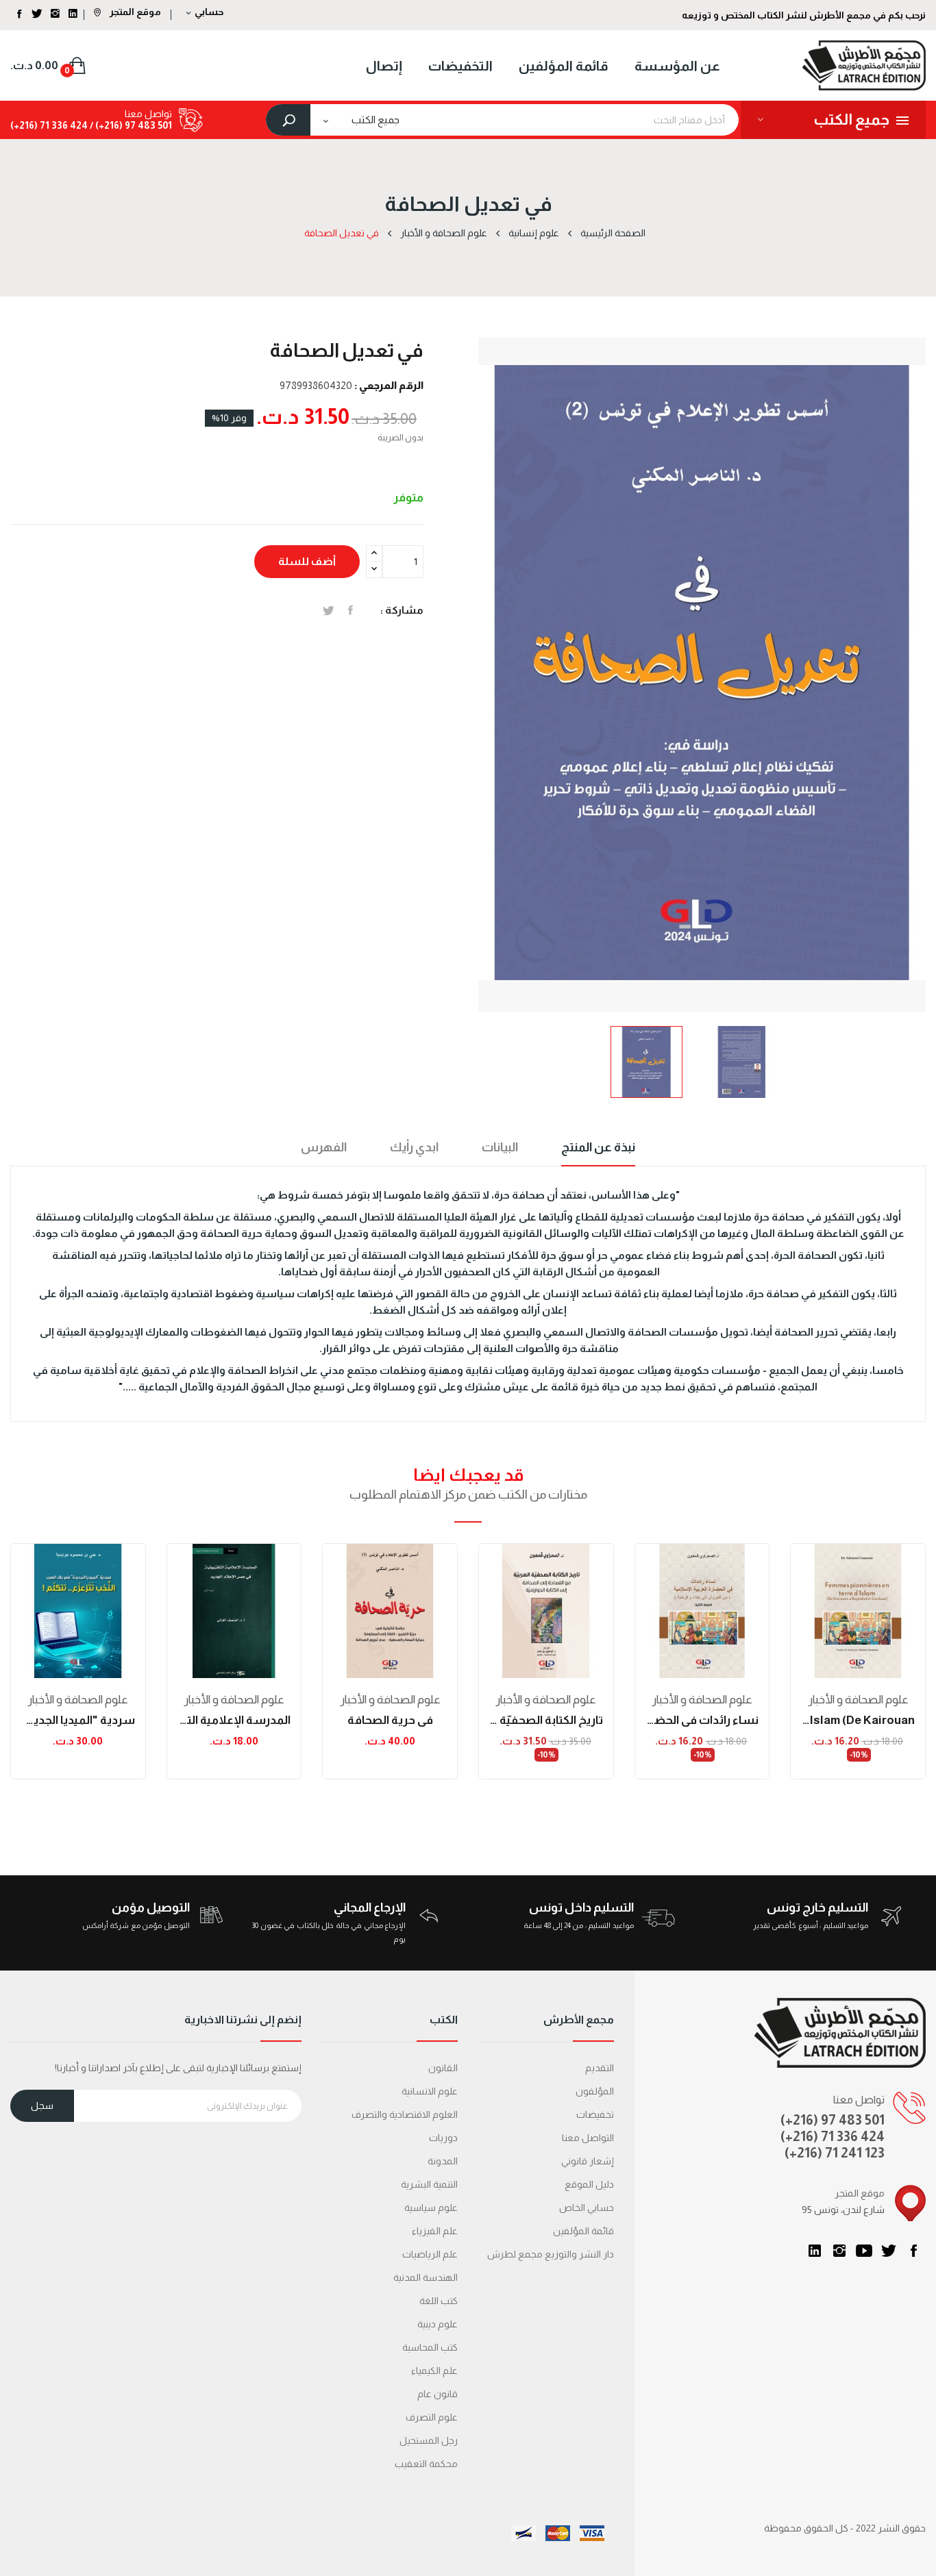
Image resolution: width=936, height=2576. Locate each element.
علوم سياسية (431, 2208)
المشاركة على (350, 610)
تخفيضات (595, 2114)
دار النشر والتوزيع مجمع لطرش (551, 2254)
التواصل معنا (588, 2138)
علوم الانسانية (430, 2091)
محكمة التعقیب (426, 2464)
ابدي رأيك (414, 1147)
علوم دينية (438, 2324)
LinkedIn (815, 2251)
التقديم (600, 2068)
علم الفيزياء (435, 2231)
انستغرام (839, 2251)
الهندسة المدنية (426, 2277)
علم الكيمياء (434, 2371)
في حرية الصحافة (390, 1720)
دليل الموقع (589, 2184)
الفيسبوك (913, 2251)
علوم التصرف (432, 2417)
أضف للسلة (307, 561)
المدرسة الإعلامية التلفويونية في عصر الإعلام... (234, 1720)
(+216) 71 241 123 (835, 2153)
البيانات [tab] (500, 1147)
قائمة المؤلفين (583, 2231)
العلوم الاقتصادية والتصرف (405, 2114)
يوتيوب (864, 2251)
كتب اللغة (439, 2301)
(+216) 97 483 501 (833, 2120)
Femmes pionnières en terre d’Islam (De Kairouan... (858, 1720)
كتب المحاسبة (430, 2347)
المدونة (443, 2161)
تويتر (889, 2251)
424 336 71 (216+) (49, 125)
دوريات (443, 2138)
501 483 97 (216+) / (130, 125)
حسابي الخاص (587, 2208)
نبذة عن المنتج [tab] (598, 1147)
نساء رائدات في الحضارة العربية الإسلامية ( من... (702, 1720)
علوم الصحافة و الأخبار (78, 1700)
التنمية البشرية (429, 2184)
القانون (443, 2068)
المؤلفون (595, 2091)
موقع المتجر (134, 12)
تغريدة (329, 610)
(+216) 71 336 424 (833, 2136)
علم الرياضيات (430, 2254)
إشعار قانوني (588, 2161)
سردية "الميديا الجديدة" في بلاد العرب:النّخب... (78, 1720)
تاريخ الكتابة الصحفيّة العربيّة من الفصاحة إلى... (546, 1720)
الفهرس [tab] (324, 1147)
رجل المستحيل (429, 2440)
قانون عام (438, 2394)
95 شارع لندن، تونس (843, 2210)
